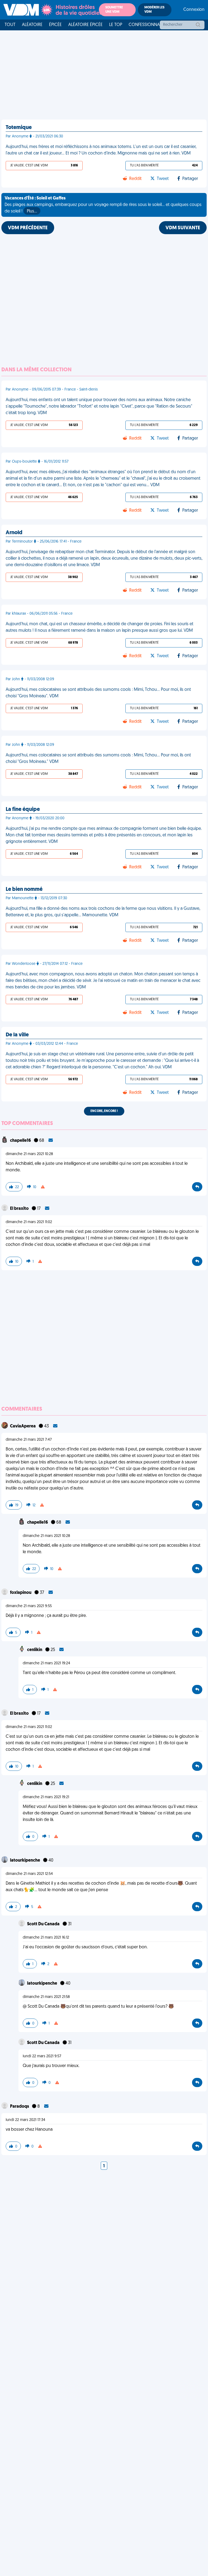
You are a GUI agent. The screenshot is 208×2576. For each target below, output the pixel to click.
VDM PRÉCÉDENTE (28, 228)
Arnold (14, 533)
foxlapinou (21, 1593)
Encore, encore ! (104, 1111)
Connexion (194, 10)
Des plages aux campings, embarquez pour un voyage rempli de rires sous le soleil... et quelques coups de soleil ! (103, 205)
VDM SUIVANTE (183, 228)
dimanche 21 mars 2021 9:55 (29, 1606)
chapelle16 (21, 1141)
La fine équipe (23, 810)
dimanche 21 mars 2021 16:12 (46, 1938)
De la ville (17, 1035)
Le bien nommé (24, 889)
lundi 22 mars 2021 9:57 (42, 2056)
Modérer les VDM (154, 10)
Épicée (55, 25)
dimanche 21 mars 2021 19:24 (46, 1663)
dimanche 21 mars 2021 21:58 (46, 1997)
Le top (116, 25)
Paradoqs (20, 2107)
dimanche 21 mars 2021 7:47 (29, 1440)
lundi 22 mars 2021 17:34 (25, 2120)
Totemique (19, 128)
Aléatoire (32, 25)
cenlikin (35, 1650)
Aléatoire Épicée (85, 25)
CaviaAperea (23, 1426)
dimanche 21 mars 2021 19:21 (46, 1797)
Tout (10, 25)
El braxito (20, 1209)
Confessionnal (145, 25)
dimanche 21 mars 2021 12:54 (29, 1874)
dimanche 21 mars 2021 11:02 (29, 1222)
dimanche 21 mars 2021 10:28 (29, 1154)
